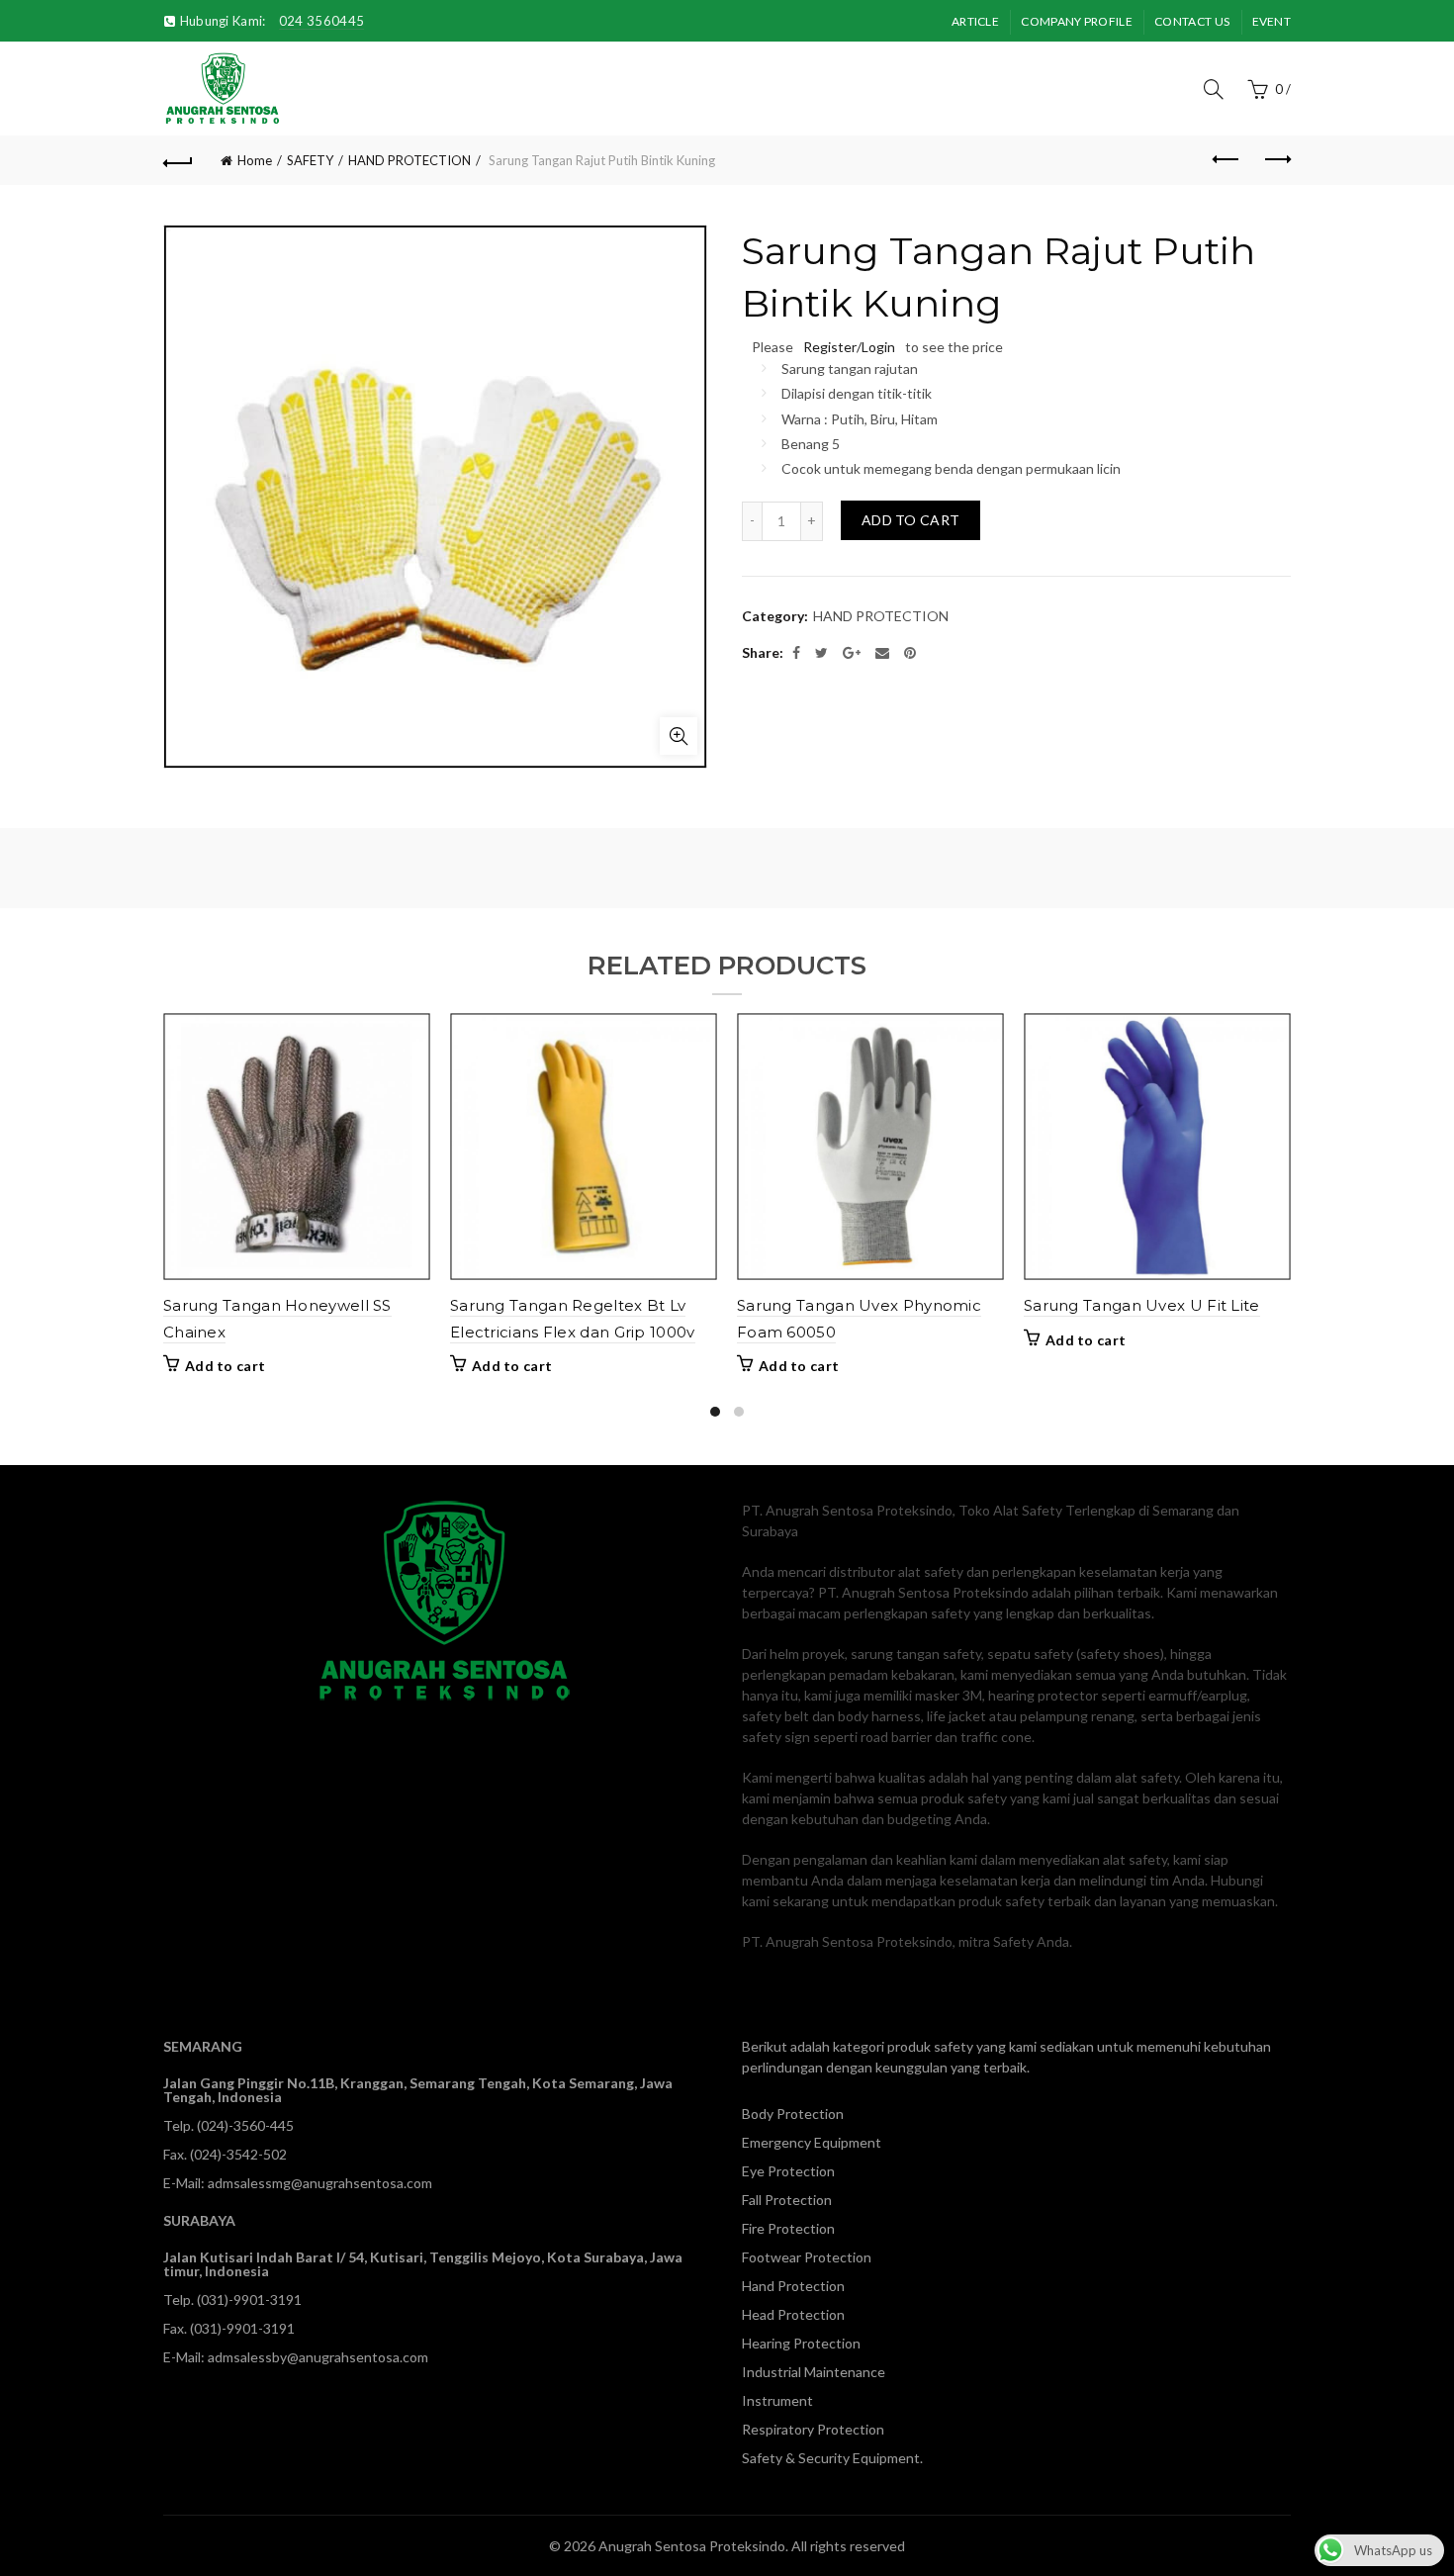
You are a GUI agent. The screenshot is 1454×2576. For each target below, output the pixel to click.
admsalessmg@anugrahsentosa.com (320, 2183)
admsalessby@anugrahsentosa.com (318, 2357)
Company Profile (1077, 21)
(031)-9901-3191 (249, 2300)
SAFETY (310, 160)
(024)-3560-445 (245, 2125)
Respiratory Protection (813, 2429)
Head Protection (793, 2314)
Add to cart (910, 520)
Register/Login (849, 347)
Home (255, 160)
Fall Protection (787, 2200)
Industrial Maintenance (814, 2372)
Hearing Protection (801, 2343)
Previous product (1227, 160)
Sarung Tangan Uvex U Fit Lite (1142, 1305)
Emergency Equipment (812, 2142)
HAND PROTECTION (409, 160)
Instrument (777, 2400)
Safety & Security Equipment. (832, 2458)
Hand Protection (793, 2286)
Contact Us (1192, 21)
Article (975, 21)
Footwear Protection (807, 2257)
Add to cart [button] (225, 1366)
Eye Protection (788, 2171)
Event (1272, 21)
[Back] (178, 160)
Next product (1276, 160)
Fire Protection (788, 2228)
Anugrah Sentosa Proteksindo (692, 2546)
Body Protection (793, 2114)
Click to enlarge (679, 736)
